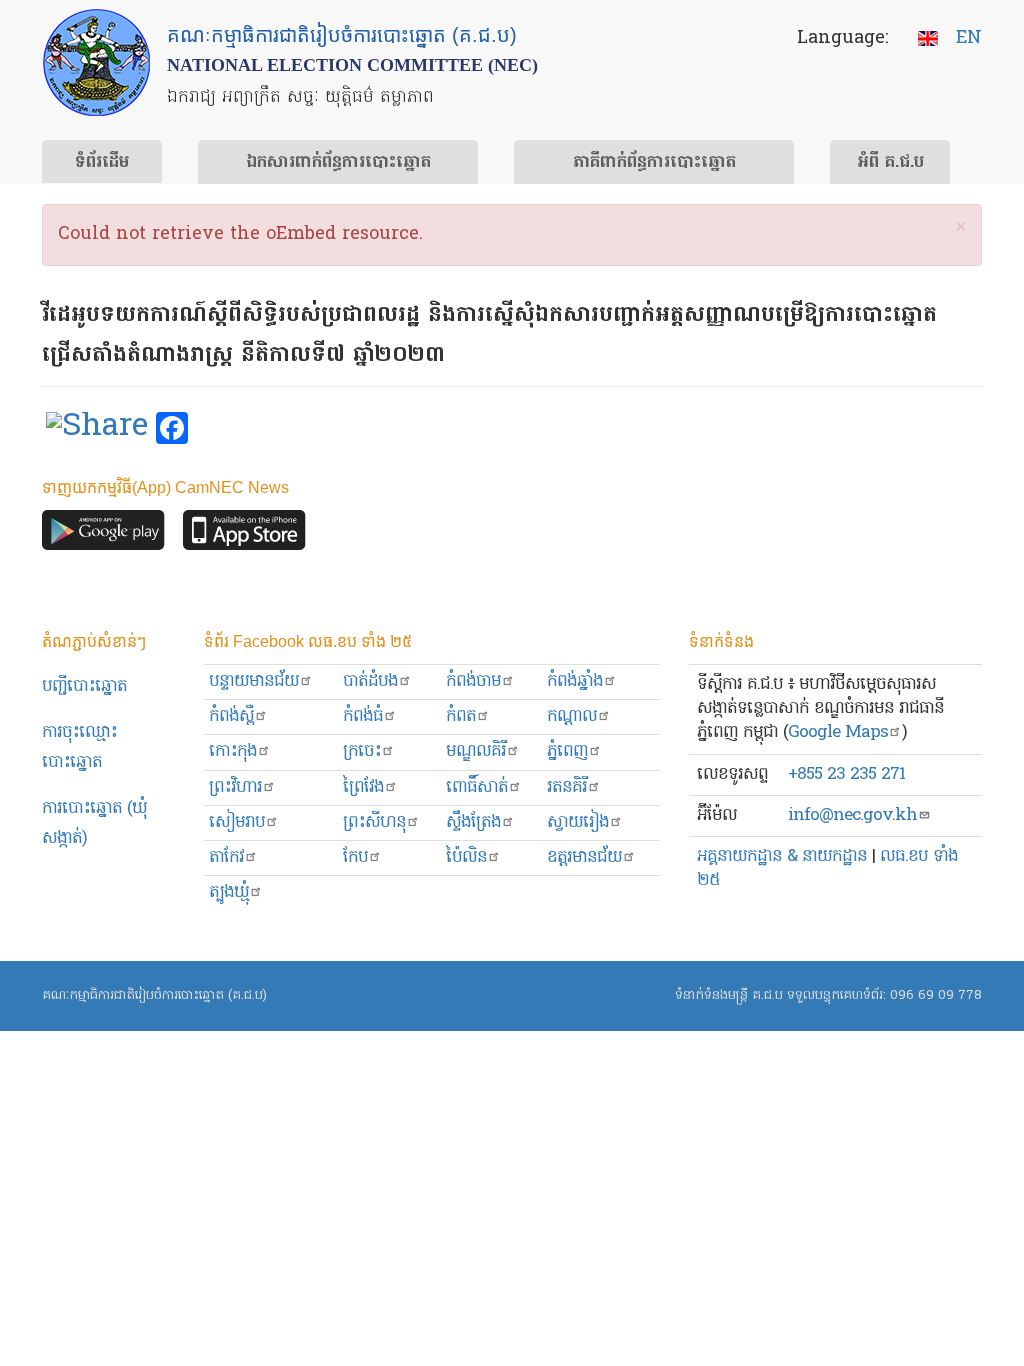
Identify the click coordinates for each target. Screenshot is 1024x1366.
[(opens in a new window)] (97, 429)
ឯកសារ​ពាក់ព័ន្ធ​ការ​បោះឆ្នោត (338, 163)
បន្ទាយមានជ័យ (254, 681)
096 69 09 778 (936, 995)
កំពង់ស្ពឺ (231, 716)
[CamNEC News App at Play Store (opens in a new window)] (103, 535)
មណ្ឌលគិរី (476, 751)
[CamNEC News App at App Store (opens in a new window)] (244, 535)
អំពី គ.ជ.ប (890, 163)
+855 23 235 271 (846, 774)
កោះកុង (233, 751)
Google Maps (838, 732)
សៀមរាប (237, 822)
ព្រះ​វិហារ (235, 787)
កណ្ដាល (572, 716)
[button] (961, 228)
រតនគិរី (567, 787)
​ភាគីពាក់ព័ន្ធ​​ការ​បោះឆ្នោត (654, 163)
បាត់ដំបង (370, 681)
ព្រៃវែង (363, 787)
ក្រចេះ (362, 751)
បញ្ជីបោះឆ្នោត (84, 686)
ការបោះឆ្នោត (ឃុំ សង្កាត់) (94, 823)
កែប (355, 857)
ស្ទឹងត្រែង (473, 822)
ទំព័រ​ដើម (102, 163)
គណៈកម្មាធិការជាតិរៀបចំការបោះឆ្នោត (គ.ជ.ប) (154, 995)
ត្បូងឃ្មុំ (229, 892)
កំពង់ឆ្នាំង (575, 681)
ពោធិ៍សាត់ (477, 787)
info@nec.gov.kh (852, 815)
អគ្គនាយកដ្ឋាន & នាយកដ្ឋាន (782, 856)
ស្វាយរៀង (578, 822)
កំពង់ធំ (363, 716)
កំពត (461, 716)
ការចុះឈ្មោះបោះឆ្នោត (79, 747)
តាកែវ (226, 857)
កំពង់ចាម (473, 681)
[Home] (96, 62)
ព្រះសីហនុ (374, 822)
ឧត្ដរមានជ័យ (584, 857)
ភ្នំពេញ (567, 751)
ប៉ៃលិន (466, 857)
